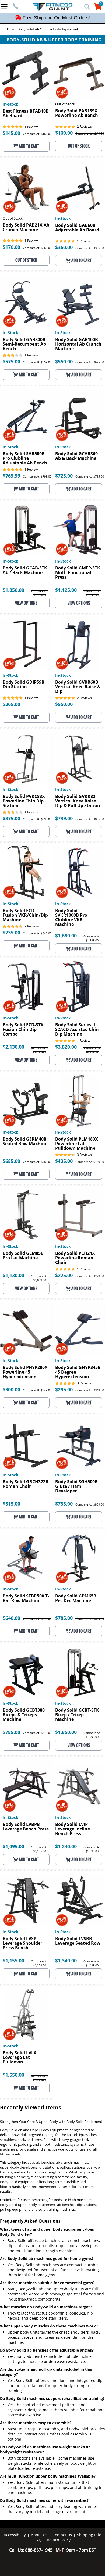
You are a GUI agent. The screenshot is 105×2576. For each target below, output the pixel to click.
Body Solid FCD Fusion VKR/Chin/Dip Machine (25, 916)
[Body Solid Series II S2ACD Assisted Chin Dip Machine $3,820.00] (79, 986)
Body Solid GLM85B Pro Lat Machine (23, 1256)
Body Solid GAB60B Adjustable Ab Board (77, 228)
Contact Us (62, 2535)
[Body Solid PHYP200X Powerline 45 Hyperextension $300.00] (26, 1329)
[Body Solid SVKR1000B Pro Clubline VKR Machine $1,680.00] (79, 872)
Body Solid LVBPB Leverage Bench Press (26, 1827)
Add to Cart (29, 146)
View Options (26, 603)
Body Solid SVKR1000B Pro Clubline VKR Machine (71, 918)
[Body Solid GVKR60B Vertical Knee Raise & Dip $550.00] (79, 644)
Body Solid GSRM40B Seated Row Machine (25, 1142)
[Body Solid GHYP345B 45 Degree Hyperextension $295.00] (79, 1329)
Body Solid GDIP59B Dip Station (24, 685)
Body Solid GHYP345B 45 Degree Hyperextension (78, 1372)
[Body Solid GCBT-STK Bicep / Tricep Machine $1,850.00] (79, 1672)
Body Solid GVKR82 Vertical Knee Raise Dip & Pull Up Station (78, 801)
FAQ (38, 2540)
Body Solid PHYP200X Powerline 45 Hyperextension (25, 1372)
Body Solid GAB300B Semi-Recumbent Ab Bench (24, 344)
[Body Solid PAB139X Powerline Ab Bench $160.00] (79, 73)
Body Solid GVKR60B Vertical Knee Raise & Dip (78, 687)
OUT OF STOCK (79, 146)
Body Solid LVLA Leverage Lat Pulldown (20, 2058)
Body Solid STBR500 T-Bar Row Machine (26, 1599)
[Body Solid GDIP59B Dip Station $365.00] (26, 644)
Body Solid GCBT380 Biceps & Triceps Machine (24, 1715)
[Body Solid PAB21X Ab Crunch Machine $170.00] (26, 187)
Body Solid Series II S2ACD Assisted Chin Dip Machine (77, 1030)
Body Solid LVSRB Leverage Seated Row (78, 1941)
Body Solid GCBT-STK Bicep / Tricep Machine (77, 1715)
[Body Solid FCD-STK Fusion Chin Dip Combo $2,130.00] (26, 986)
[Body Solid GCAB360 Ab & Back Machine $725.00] (79, 415)
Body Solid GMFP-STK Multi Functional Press (78, 573)
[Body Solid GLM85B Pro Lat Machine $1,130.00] (26, 1215)
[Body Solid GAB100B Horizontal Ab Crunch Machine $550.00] (79, 301)
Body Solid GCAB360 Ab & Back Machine (76, 456)
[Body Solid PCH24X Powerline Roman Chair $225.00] (79, 1215)
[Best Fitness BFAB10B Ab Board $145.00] (26, 73)
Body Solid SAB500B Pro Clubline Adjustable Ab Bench (25, 459)
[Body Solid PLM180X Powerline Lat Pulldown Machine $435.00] (79, 1101)
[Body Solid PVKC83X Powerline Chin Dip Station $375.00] (26, 758)
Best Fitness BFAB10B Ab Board (26, 114)
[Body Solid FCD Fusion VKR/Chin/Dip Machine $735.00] (26, 872)
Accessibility (15, 2535)
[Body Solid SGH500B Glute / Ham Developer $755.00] (79, 1443)
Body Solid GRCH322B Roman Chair (26, 1484)
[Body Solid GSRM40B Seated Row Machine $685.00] (26, 1101)
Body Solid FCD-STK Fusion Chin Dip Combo (23, 1030)
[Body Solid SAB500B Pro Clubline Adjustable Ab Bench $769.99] (26, 415)
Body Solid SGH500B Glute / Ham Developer (76, 1487)
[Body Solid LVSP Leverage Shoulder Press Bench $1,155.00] (26, 1900)
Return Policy (59, 2540)
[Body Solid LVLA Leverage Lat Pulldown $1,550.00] (26, 2014)
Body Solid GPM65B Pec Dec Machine (76, 1599)
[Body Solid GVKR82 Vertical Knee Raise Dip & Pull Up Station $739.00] (79, 758)
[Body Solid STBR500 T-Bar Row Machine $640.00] (26, 1558)
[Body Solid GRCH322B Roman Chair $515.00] (26, 1443)
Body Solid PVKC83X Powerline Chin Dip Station (24, 801)
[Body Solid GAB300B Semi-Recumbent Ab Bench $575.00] (26, 301)
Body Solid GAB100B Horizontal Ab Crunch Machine (78, 344)
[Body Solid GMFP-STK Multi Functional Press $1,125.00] (79, 530)
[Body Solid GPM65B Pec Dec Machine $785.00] (79, 1558)
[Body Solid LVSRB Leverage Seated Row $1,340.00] (79, 1900)
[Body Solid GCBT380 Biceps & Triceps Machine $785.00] (26, 1672)
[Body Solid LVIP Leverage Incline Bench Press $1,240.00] (79, 1786)
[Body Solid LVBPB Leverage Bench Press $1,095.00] (26, 1786)
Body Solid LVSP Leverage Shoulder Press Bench (22, 1943)
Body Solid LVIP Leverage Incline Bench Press (73, 1829)
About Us (39, 2535)
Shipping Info (89, 2535)
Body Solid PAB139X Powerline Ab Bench (77, 113)
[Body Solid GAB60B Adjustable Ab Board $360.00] (79, 187)
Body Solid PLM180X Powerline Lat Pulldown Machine (77, 1144)
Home (10, 29)
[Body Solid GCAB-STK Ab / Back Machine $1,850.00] (26, 530)
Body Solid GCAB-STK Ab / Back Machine (25, 571)
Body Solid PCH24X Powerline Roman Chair (75, 1258)
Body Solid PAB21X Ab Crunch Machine (26, 228)
